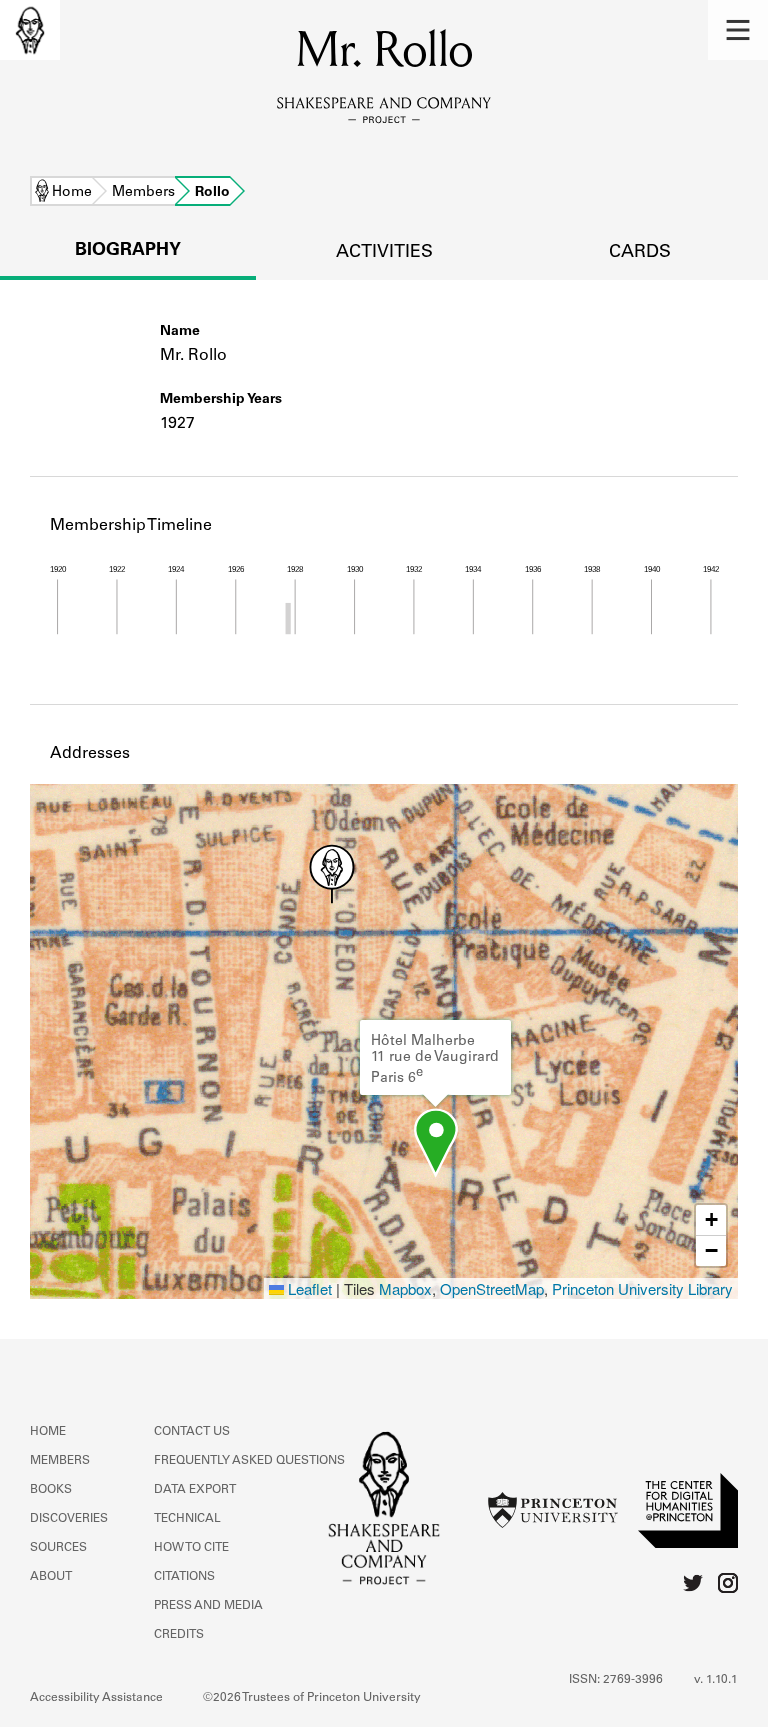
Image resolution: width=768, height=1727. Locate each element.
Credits (179, 1635)
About (51, 1577)
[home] (30, 30)
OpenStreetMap (492, 1288)
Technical (187, 1519)
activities (384, 253)
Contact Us (192, 1432)
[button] (738, 30)
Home (72, 193)
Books (51, 1490)
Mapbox (405, 1288)
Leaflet (308, 1288)
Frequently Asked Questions (249, 1461)
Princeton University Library (642, 1288)
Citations (184, 1577)
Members (143, 193)
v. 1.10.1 (716, 1680)
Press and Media (208, 1606)
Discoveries (69, 1519)
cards (640, 253)
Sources (58, 1548)
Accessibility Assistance (96, 1698)
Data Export (195, 1490)
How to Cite (191, 1548)
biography (128, 251)
